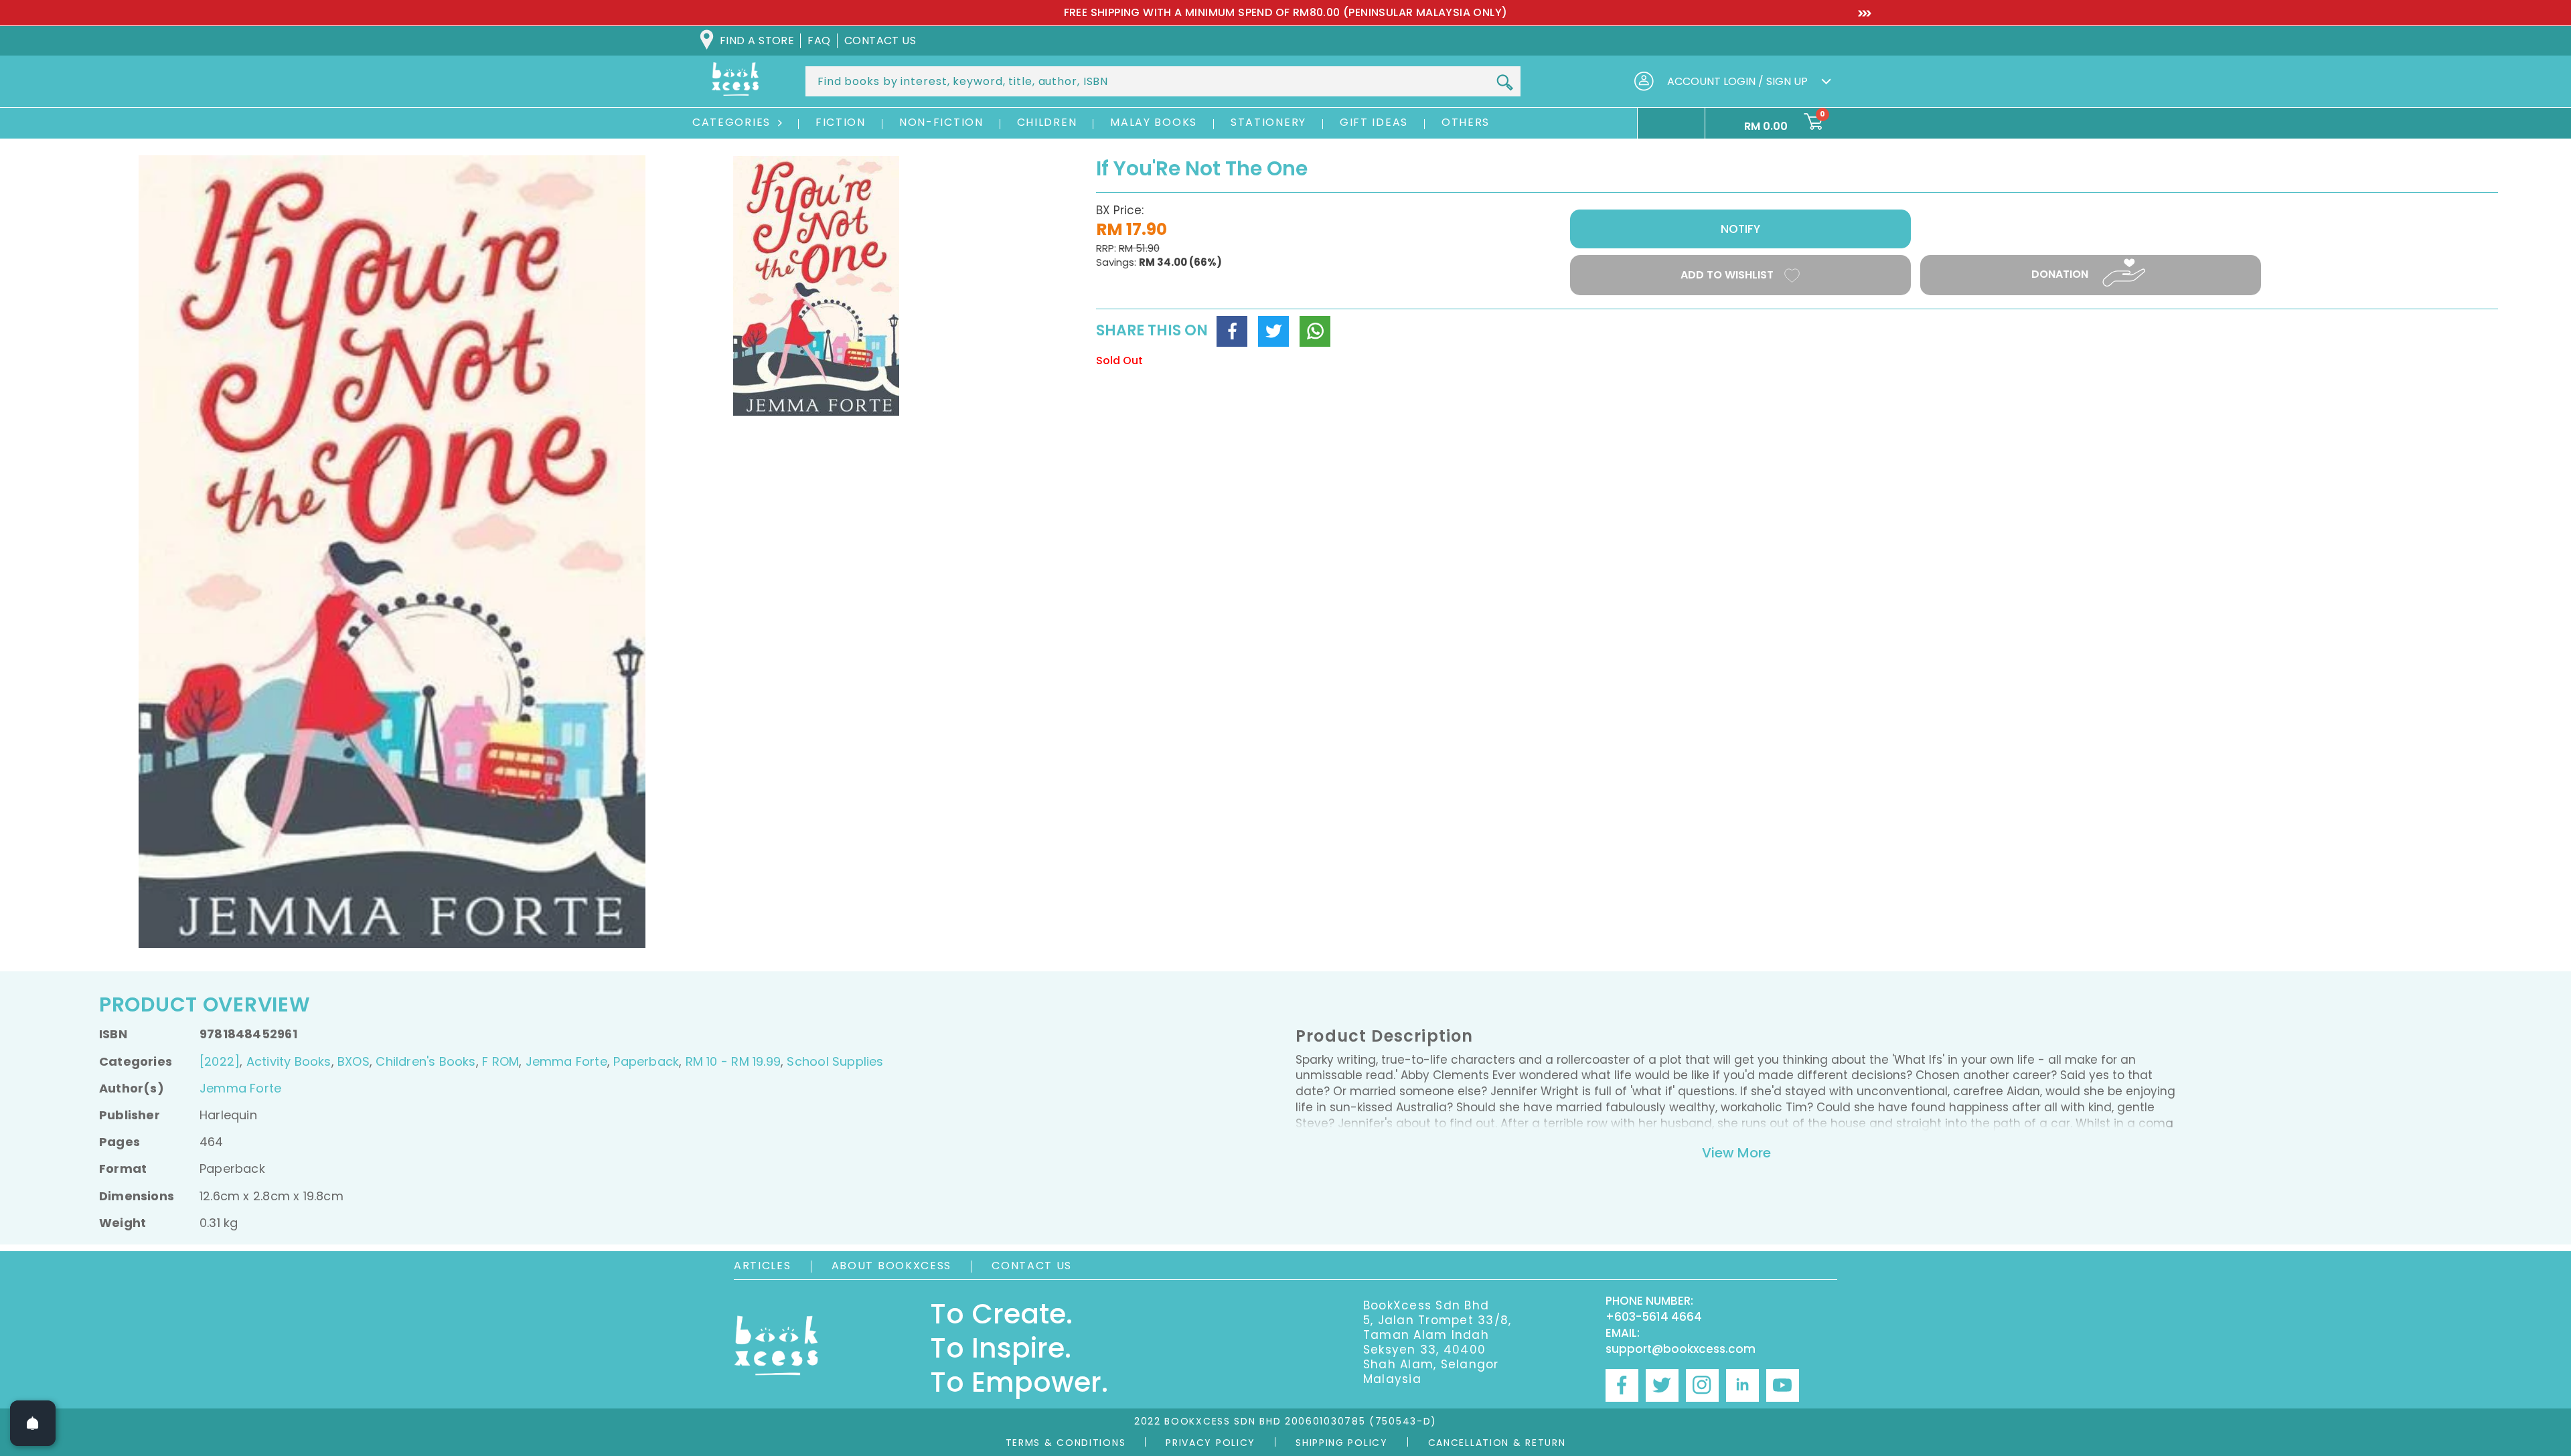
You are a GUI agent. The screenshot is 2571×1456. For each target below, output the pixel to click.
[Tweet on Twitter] (1273, 331)
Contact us (880, 41)
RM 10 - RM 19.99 (733, 1061)
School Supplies (835, 1061)
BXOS (354, 1061)
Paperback (646, 1061)
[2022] (220, 1061)
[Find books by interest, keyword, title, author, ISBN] (1504, 82)
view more (1736, 1153)
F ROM (500, 1061)
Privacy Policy (1211, 1443)
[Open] (33, 1423)
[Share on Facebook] (1232, 331)
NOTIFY (1740, 229)
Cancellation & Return (1497, 1443)
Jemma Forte (566, 1061)
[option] (1285, 13)
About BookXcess (892, 1266)
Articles (763, 1266)
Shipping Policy (1342, 1443)
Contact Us (1032, 1266)
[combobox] (1163, 81)
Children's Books (425, 1061)
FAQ (819, 41)
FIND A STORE (757, 41)
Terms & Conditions (1066, 1443)
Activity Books (289, 1061)
